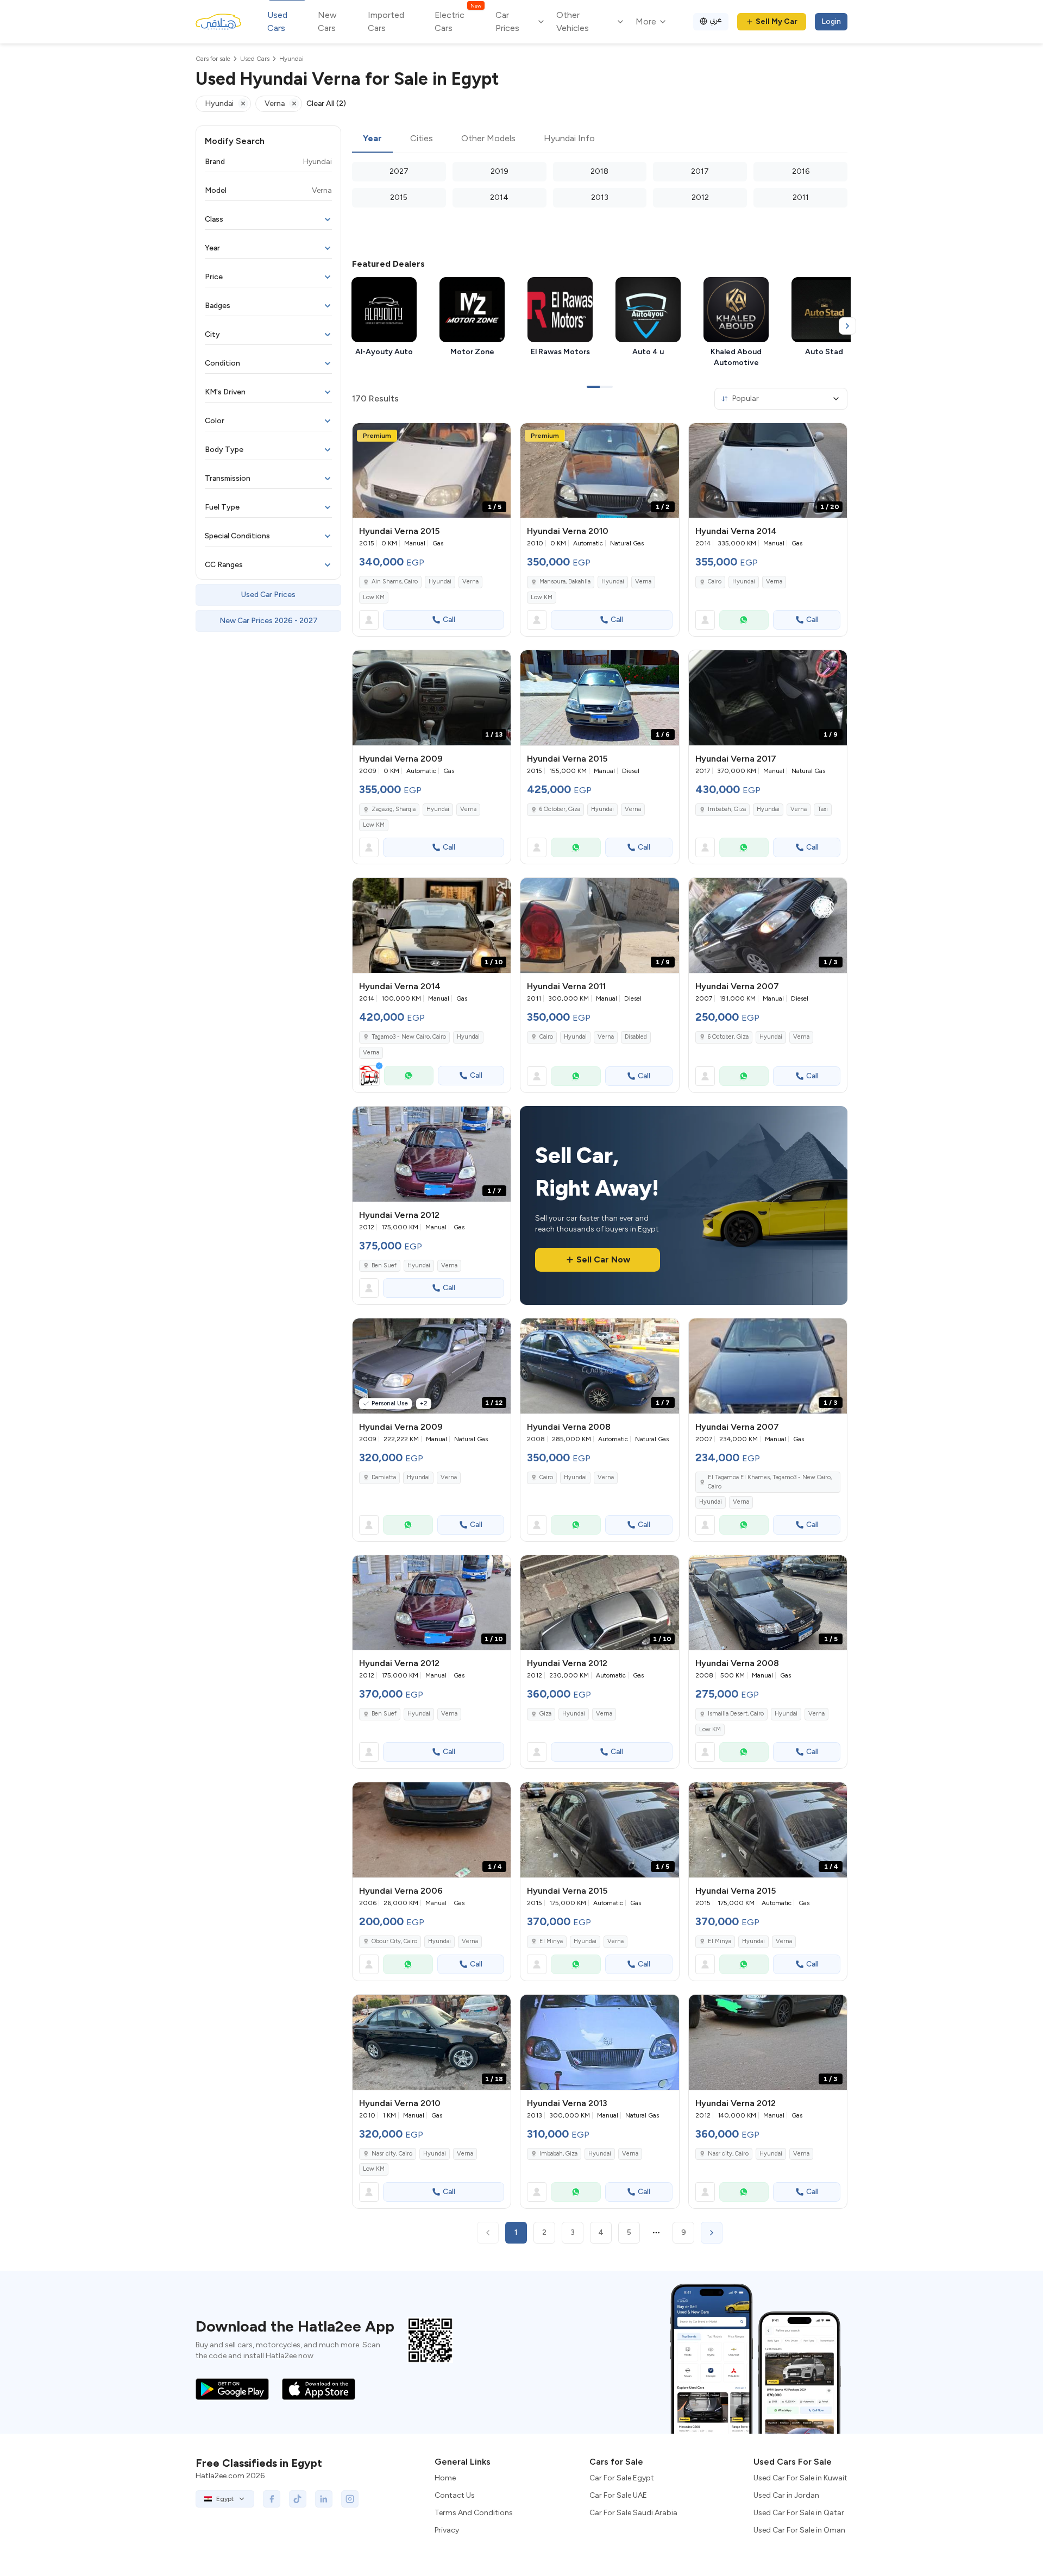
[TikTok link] (298, 2499)
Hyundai (440, 582)
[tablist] (600, 139)
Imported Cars (386, 21)
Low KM (374, 597)
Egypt (225, 2499)
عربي (716, 20)
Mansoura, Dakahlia (565, 582)
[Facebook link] (272, 2499)
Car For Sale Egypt (622, 2478)
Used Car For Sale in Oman (799, 2530)
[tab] (372, 139)
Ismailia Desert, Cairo (736, 1714)
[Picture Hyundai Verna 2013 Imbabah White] (599, 2042)
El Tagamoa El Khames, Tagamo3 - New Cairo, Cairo (770, 1482)
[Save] (498, 436)
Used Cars (277, 21)
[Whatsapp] (744, 620)
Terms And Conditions (474, 2513)
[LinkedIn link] (324, 2499)
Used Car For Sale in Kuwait (800, 2478)
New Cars (327, 21)
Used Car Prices (268, 595)
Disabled (636, 1037)
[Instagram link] (350, 2499)
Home (445, 2478)
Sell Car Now (603, 1259)
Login (831, 21)
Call (449, 620)
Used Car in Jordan (786, 2495)
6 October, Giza (560, 809)
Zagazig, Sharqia (394, 809)
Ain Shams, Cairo (395, 582)
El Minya (551, 1941)
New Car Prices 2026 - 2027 (269, 621)
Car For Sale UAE (618, 2495)
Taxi (823, 809)
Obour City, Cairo (394, 1941)
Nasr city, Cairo (392, 2154)
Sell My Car (777, 21)
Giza (545, 1714)
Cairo (715, 582)
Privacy (447, 2530)
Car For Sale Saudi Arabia (633, 2513)
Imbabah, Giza (727, 809)
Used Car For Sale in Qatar (799, 2513)
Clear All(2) (326, 103)
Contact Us (455, 2495)
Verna (470, 582)
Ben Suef (384, 1265)
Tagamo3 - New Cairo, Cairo (409, 1037)
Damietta (384, 1477)
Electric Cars (458, 21)
